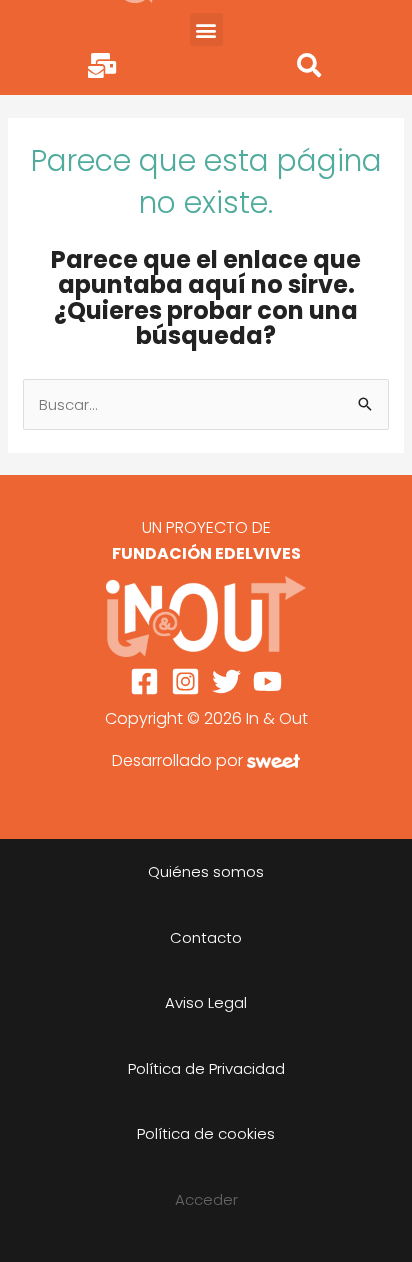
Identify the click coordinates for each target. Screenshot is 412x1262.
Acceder (206, 1199)
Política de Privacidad (206, 1068)
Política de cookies (206, 1133)
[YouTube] (267, 681)
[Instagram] (185, 681)
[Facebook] (144, 681)
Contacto (206, 937)
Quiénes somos (206, 871)
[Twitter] (226, 681)
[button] (206, 29)
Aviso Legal (206, 1002)
